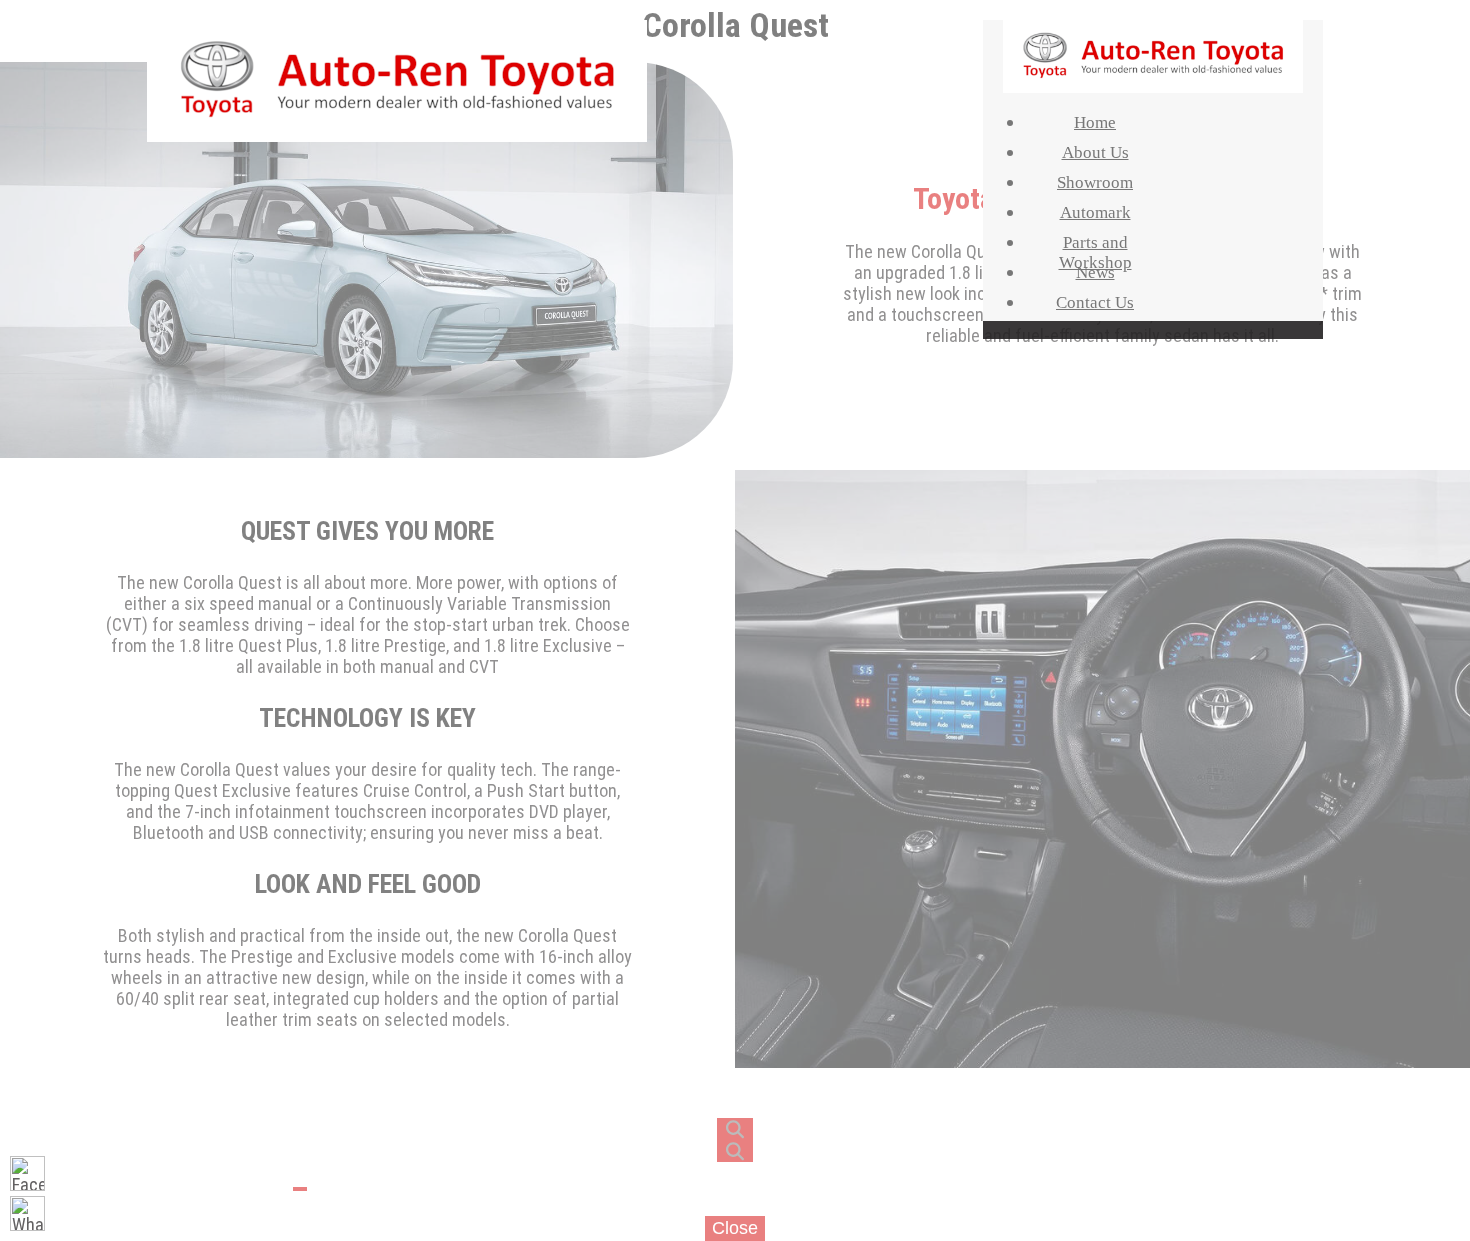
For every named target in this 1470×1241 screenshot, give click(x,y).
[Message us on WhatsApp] (27, 1213)
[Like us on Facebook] (27, 1173)
